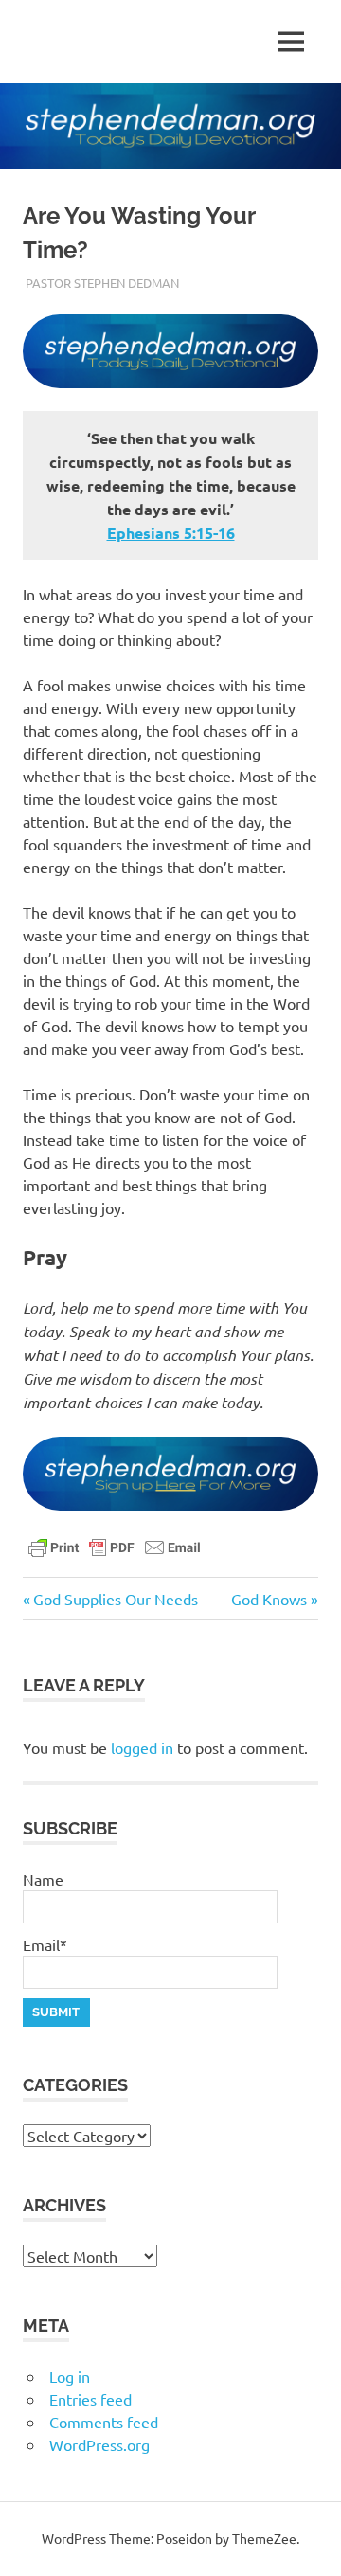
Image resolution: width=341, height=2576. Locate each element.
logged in (142, 1747)
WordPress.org (99, 2444)
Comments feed (104, 2422)
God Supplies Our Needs (115, 1599)
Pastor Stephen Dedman (102, 283)
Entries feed (90, 2399)
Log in (70, 2376)
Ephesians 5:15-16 (171, 533)
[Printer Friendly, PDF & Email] (115, 1546)
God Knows (269, 1599)
